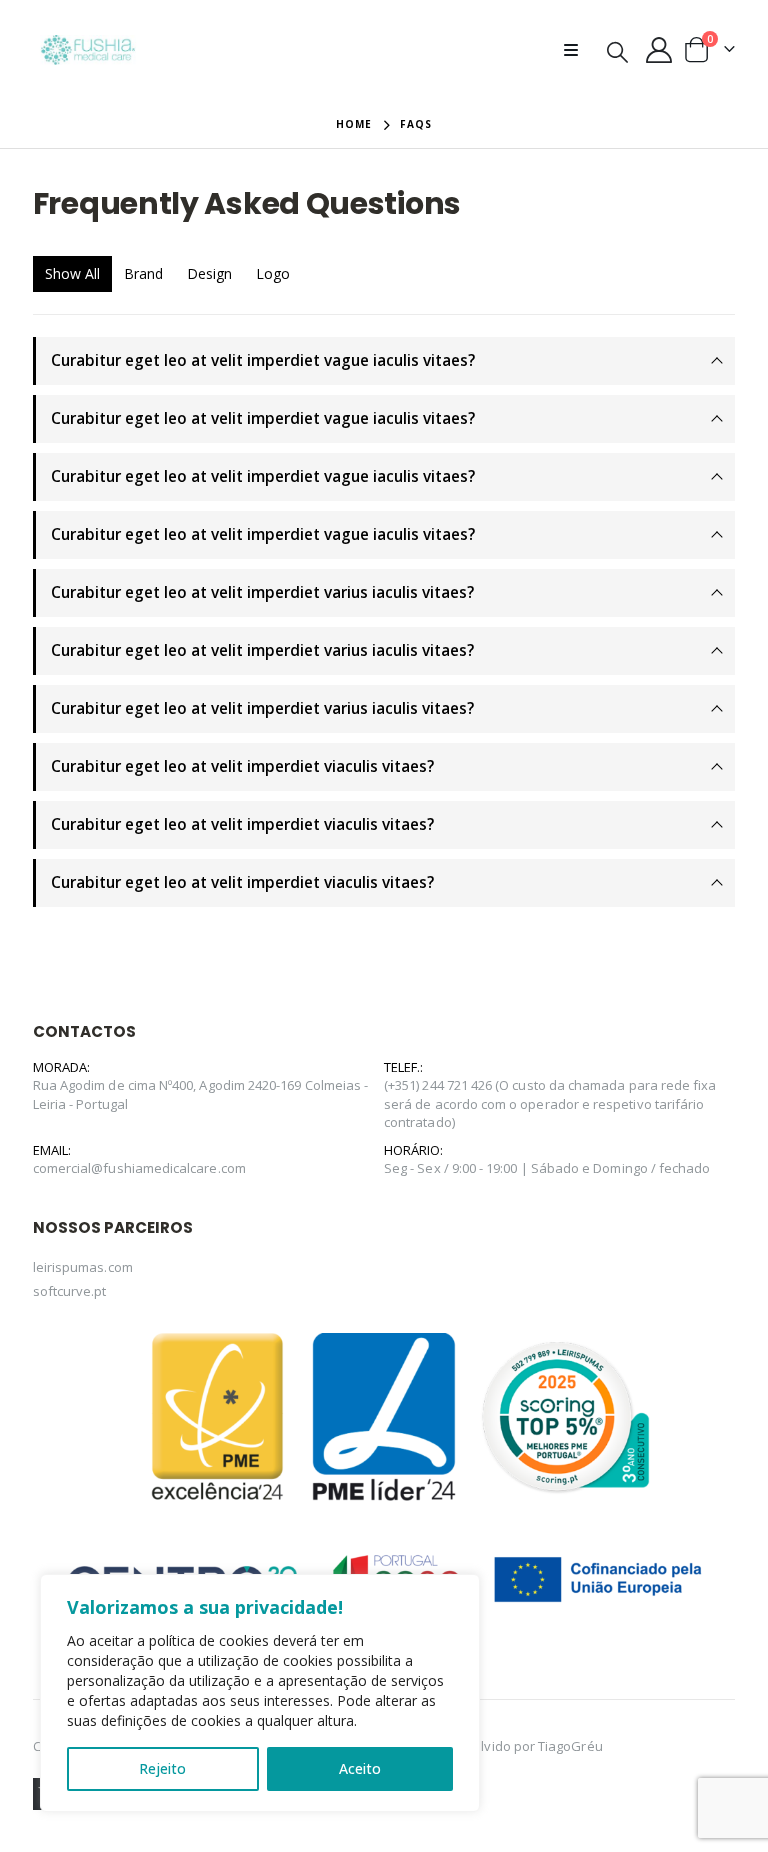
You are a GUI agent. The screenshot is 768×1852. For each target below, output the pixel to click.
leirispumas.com (83, 1267)
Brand (143, 273)
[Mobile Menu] (577, 50)
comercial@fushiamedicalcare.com (139, 1168)
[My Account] (659, 50)
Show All (72, 273)
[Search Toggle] (617, 51)
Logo (273, 273)
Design (209, 273)
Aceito (360, 1768)
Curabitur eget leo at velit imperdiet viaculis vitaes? (242, 766)
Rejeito (162, 1768)
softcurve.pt (70, 1291)
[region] (260, 1693)
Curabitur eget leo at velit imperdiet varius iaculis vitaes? (262, 592)
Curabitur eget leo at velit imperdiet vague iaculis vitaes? (263, 360)
